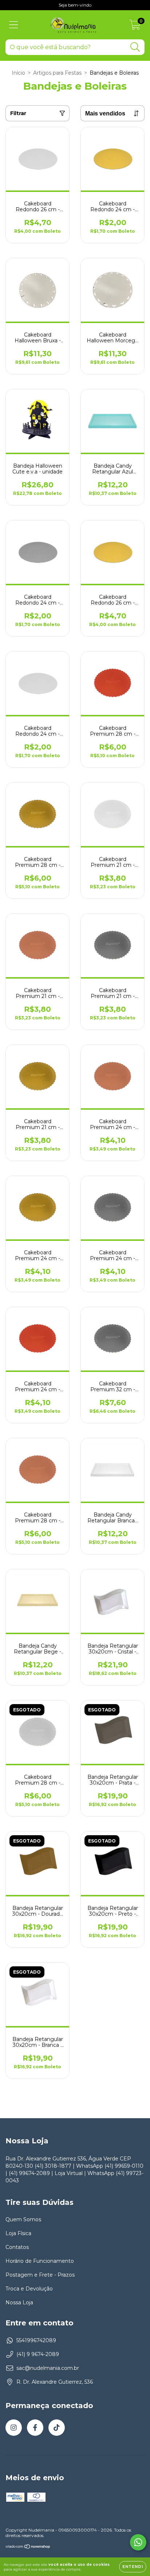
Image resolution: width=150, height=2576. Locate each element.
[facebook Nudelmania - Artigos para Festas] (35, 2428)
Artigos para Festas (57, 73)
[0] (135, 27)
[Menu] (14, 25)
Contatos (17, 2247)
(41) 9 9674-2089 (38, 2354)
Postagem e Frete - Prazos (40, 2275)
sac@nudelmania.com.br (48, 2368)
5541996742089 (36, 2340)
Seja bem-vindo (75, 5)
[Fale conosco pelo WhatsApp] (138, 2542)
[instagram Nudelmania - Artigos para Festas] (14, 2428)
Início (18, 73)
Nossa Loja (19, 2302)
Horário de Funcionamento (40, 2261)
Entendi (133, 2567)
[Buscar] (135, 47)
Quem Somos (23, 2219)
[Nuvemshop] (28, 2547)
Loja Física (18, 2233)
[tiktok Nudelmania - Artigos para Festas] (57, 2428)
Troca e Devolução (29, 2289)
